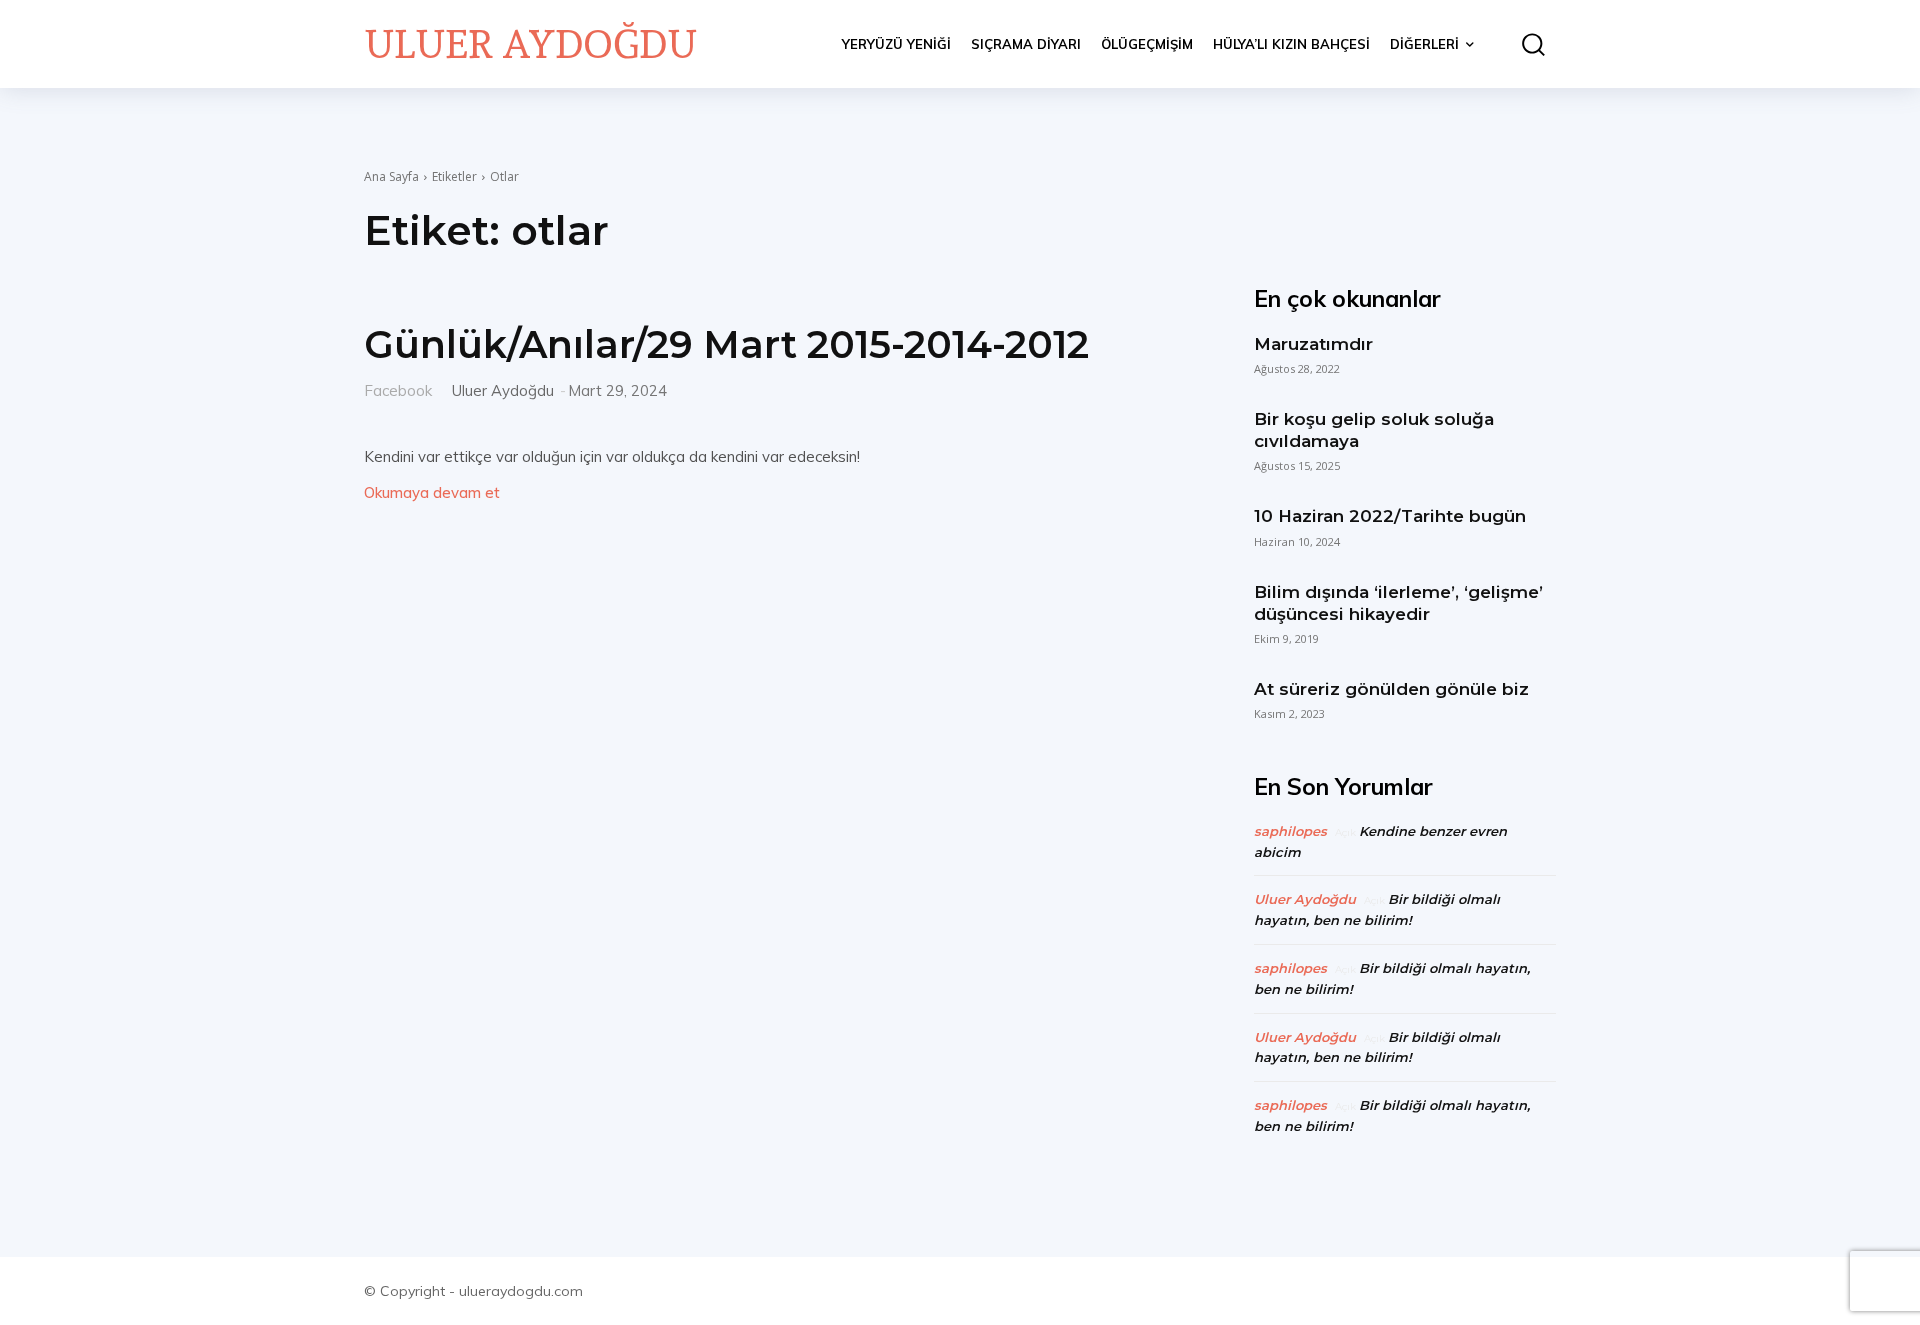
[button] (1525, 44)
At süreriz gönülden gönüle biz (1391, 689)
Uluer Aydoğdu (503, 390)
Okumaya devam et (432, 492)
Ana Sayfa (391, 176)
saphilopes (1290, 831)
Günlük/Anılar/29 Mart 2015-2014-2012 (726, 344)
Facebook (398, 389)
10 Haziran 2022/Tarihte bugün (1390, 516)
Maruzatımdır (1313, 344)
